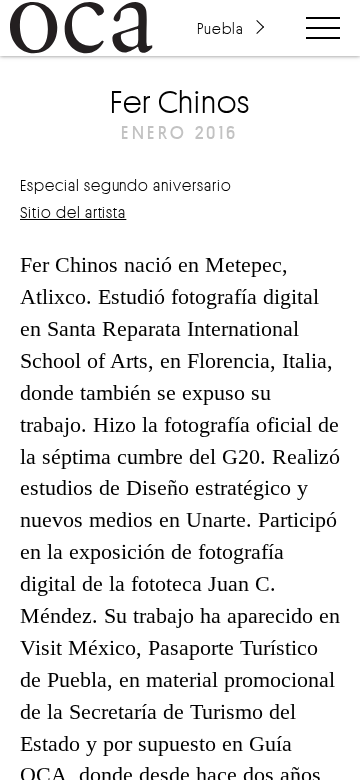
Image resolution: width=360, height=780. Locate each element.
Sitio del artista (73, 212)
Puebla (220, 28)
